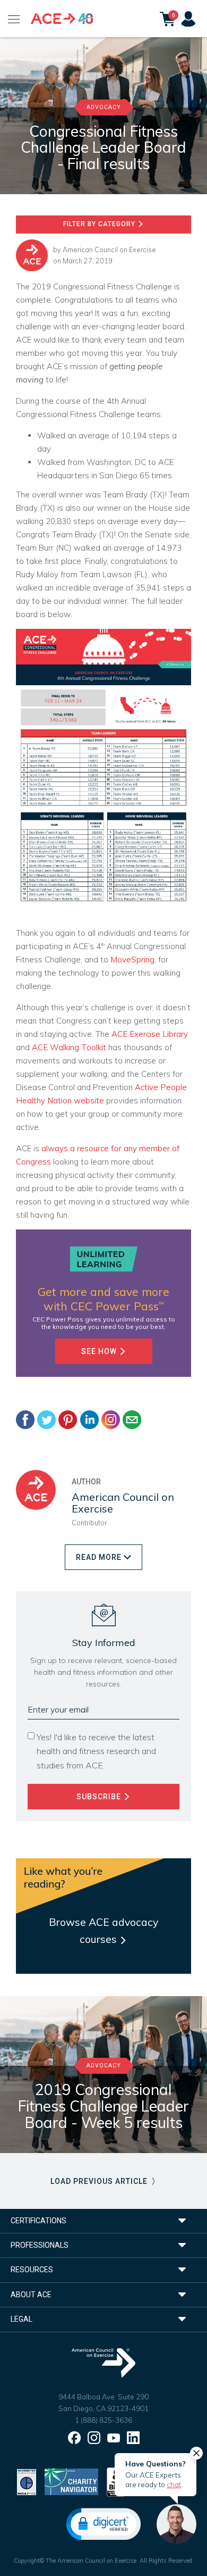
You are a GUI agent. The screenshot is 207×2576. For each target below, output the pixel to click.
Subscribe (100, 1797)
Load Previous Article (100, 2181)
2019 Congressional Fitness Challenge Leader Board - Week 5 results (103, 2106)
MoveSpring (132, 959)
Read (99, 1557)
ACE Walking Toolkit (69, 1047)
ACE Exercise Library (150, 1034)
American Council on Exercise (109, 250)
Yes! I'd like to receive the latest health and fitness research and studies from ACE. (96, 1751)
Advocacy (104, 107)
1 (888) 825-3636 (103, 2420)
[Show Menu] (14, 19)
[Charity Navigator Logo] (71, 2481)
